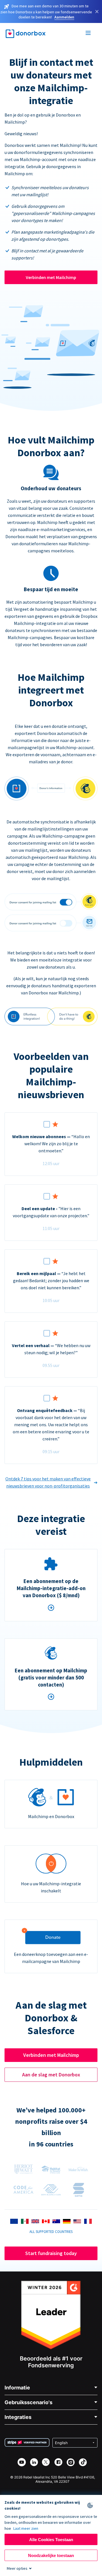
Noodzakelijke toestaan (51, 2555)
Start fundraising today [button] (51, 2253)
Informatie (17, 2388)
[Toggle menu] (88, 34)
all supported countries (51, 2231)
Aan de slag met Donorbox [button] (51, 2075)
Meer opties (17, 2568)
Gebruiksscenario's (28, 2402)
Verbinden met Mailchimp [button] (51, 2055)
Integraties (18, 2417)
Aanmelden (64, 17)
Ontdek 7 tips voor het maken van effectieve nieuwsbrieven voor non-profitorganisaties (48, 1482)
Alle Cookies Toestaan (51, 2540)
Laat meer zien (26, 2528)
